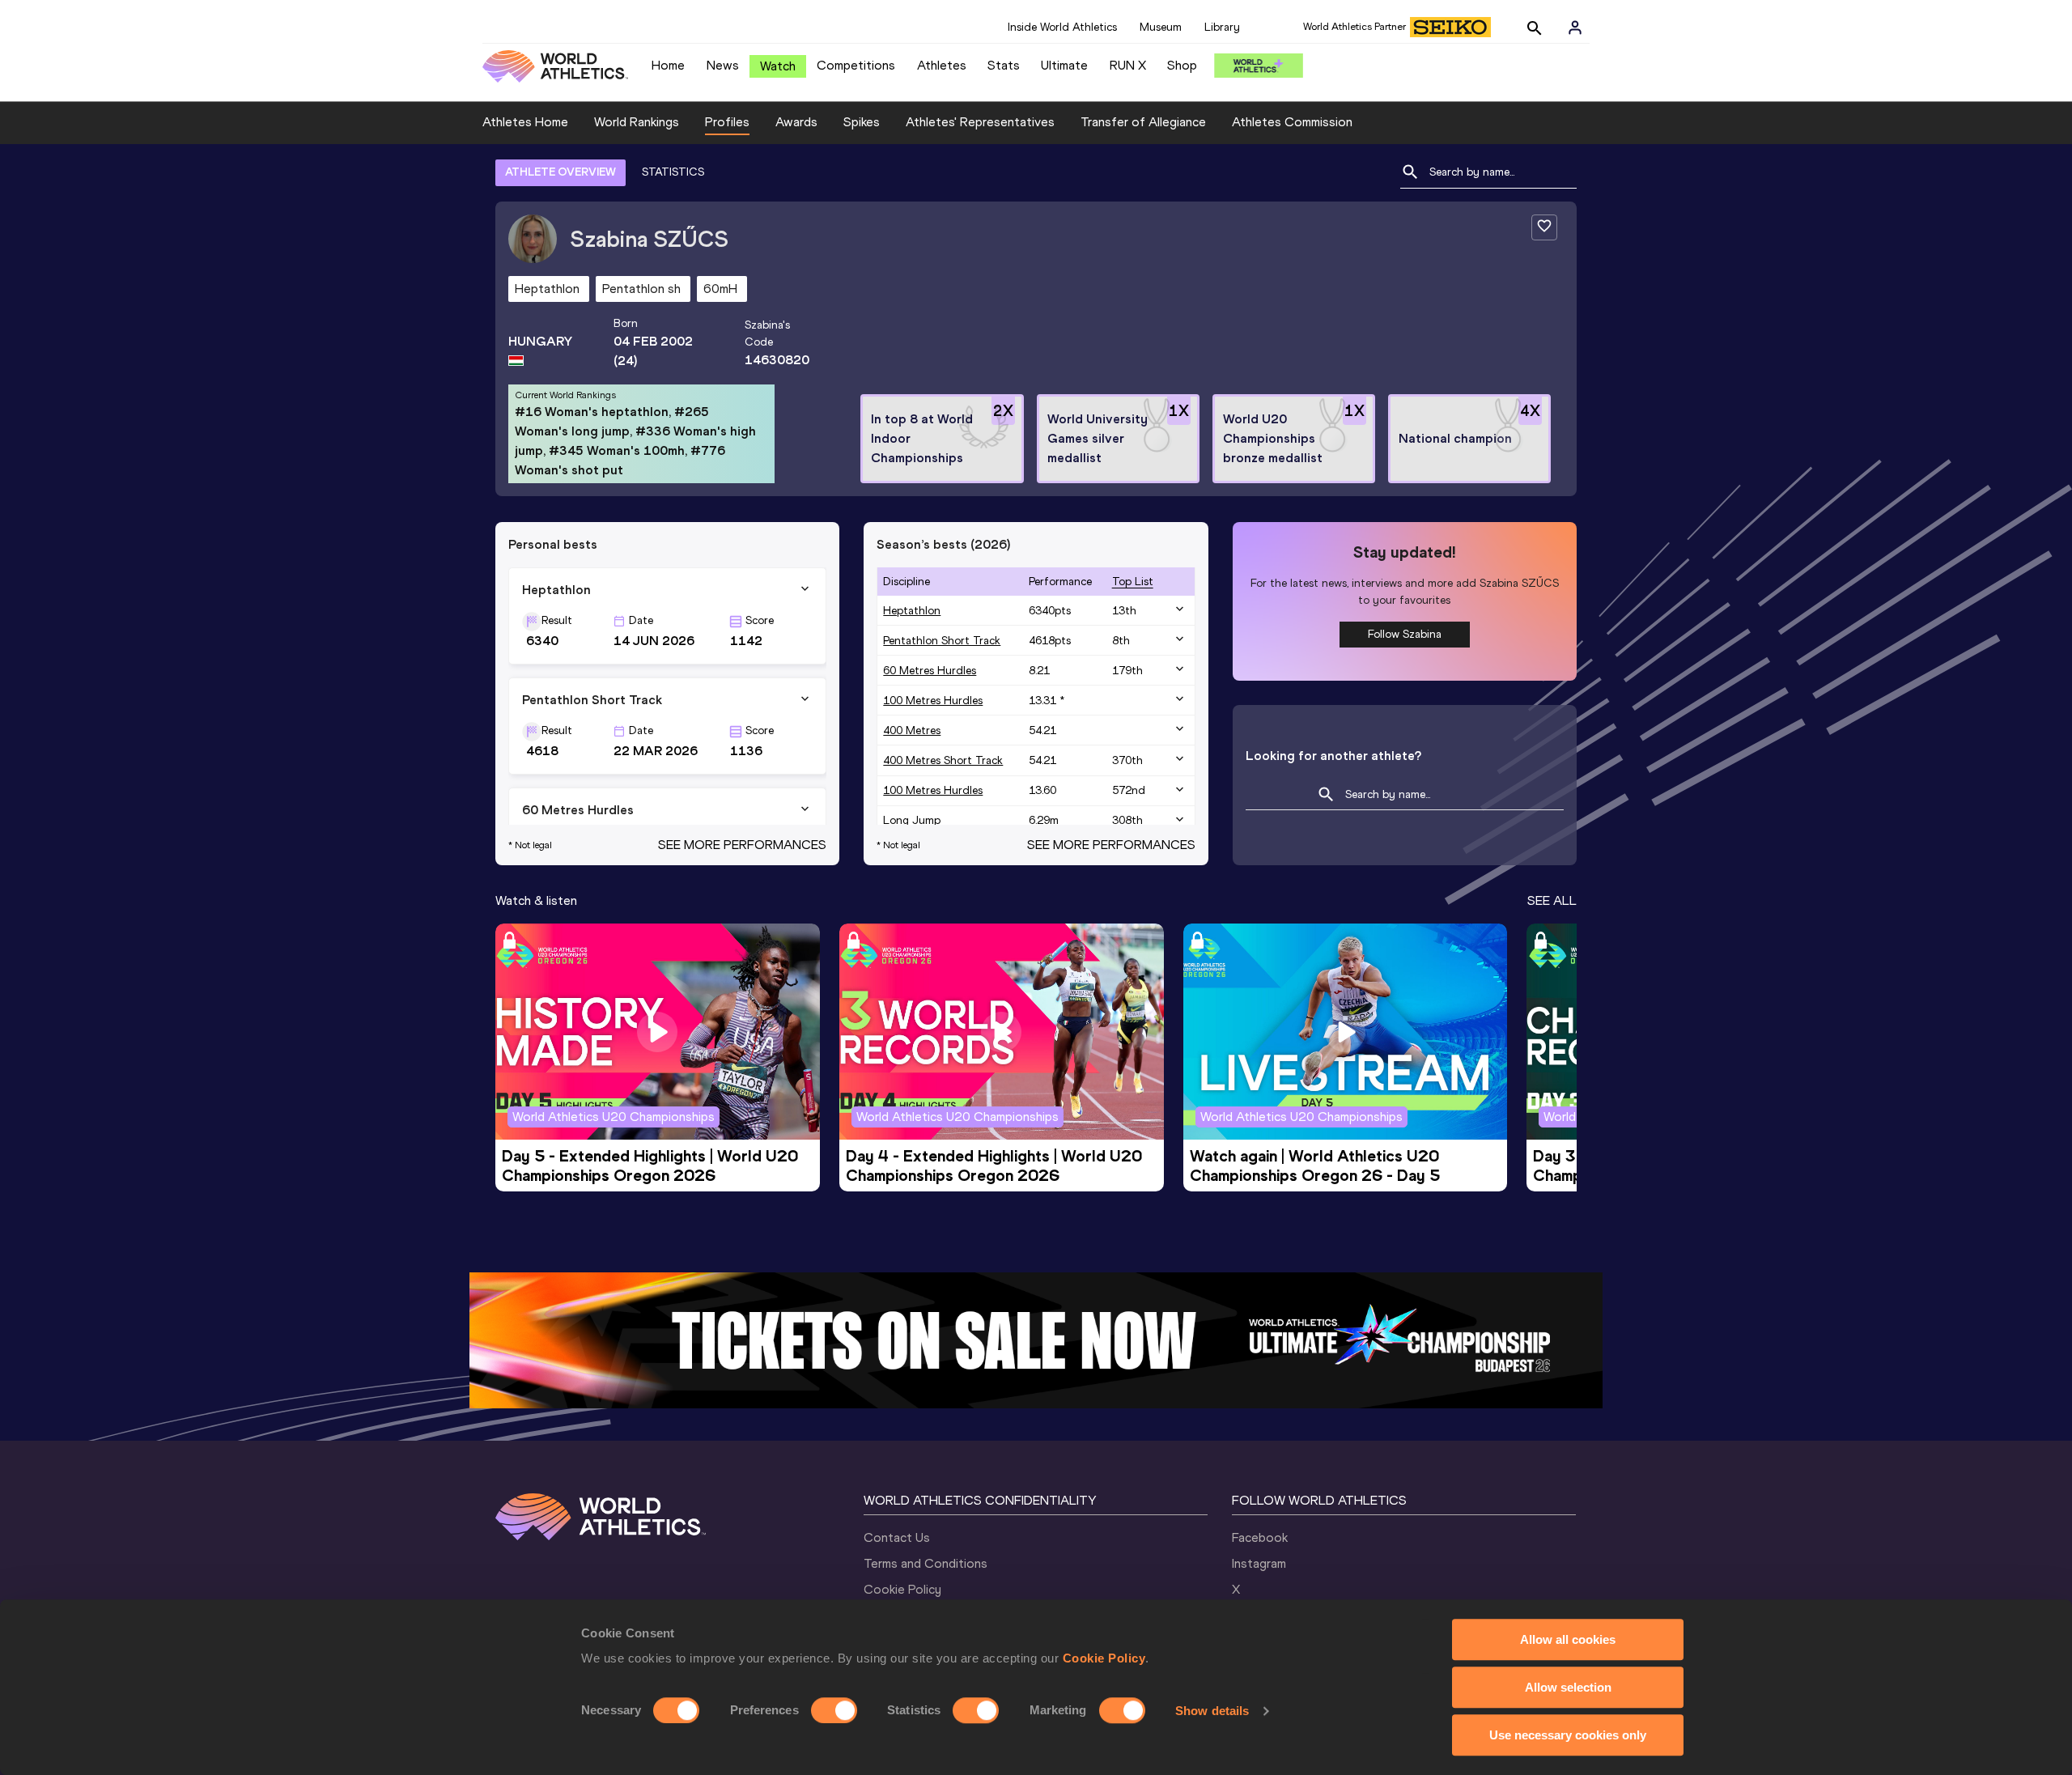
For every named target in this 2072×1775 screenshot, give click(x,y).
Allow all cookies (1568, 1639)
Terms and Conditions (926, 1563)
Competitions (856, 65)
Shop (1182, 65)
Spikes (862, 122)
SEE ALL (1552, 900)
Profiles (727, 122)
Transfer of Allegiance (1143, 122)
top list (1133, 582)
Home (668, 65)
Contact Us (897, 1537)
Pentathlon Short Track (942, 641)
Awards (796, 122)
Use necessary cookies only (1568, 1735)
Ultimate (1064, 65)
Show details (1212, 1711)
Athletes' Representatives (980, 122)
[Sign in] (1575, 28)
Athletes (942, 65)
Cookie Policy (1104, 1658)
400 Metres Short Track (943, 760)
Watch (778, 66)
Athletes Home (525, 122)
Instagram (1259, 1563)
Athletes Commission (1292, 122)
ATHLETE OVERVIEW (560, 172)
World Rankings (637, 122)
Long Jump (912, 820)
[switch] (834, 1710)
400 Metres (912, 730)
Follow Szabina (1405, 634)
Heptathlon (912, 611)
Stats (1004, 65)
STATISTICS (673, 172)
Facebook (1260, 1537)
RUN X (1128, 65)
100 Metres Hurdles (933, 701)
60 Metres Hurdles (930, 671)
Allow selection (1568, 1687)
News (723, 65)
